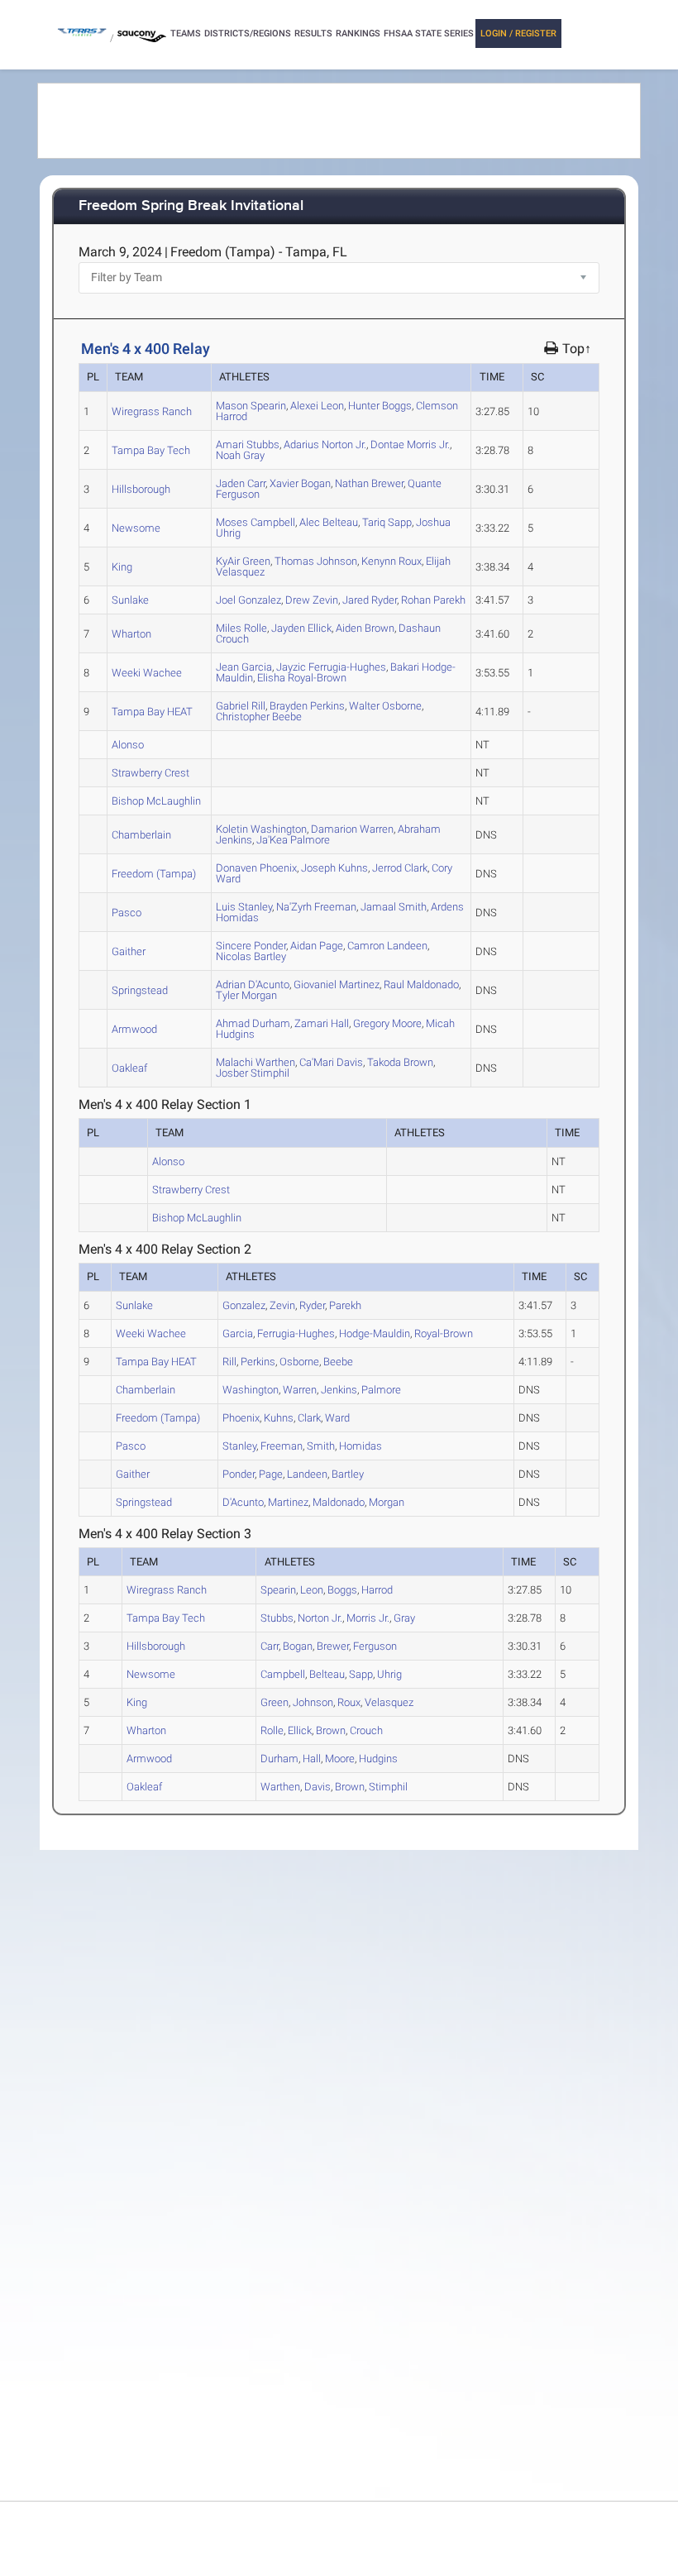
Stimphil (253, 1073)
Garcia (244, 667)
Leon (317, 406)
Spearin (251, 406)
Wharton (131, 634)
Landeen (387, 946)
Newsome (136, 528)
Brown (365, 628)
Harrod (377, 1590)
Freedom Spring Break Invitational (191, 206)
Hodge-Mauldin (375, 1333)
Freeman (316, 907)
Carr (241, 483)
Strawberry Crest (150, 773)
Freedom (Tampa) (154, 874)
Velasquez (389, 1702)
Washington (261, 829)
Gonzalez (248, 600)
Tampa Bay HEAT (152, 712)
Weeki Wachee (147, 673)
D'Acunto (253, 985)
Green (243, 561)
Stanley (244, 907)
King (122, 567)
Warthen (255, 1062)
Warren (352, 829)
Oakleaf (129, 1068)
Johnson (316, 561)
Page (317, 946)
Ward (337, 1418)
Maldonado (421, 985)
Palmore (293, 840)
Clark (400, 868)
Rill (241, 706)
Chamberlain (141, 835)
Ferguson (375, 1646)
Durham (253, 1023)
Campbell (255, 522)
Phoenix (256, 868)
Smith (394, 907)
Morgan (246, 995)
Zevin (312, 600)
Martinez (337, 985)
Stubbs (248, 444)
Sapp (387, 522)
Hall (322, 1023)
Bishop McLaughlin (156, 801)
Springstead (140, 990)
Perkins (307, 706)
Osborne (385, 706)
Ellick (301, 628)
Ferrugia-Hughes (331, 667)
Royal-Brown (302, 678)
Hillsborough (141, 489)
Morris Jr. (410, 444)
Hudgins (378, 1759)
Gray (240, 455)
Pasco (127, 913)
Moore (387, 1023)
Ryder (370, 600)
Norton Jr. (325, 444)
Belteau (329, 522)
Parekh (433, 600)
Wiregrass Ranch (152, 411)
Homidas (360, 1446)
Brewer (369, 483)
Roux (392, 561)
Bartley (251, 956)
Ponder (251, 946)
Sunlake (130, 600)
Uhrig (389, 1674)
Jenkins (339, 1390)
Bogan (300, 483)
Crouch (366, 1730)
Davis (331, 1062)
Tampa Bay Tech (151, 450)
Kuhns (334, 868)
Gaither (129, 951)
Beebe (259, 717)
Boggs (380, 406)
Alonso (128, 745)
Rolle (241, 628)
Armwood (134, 1029)
